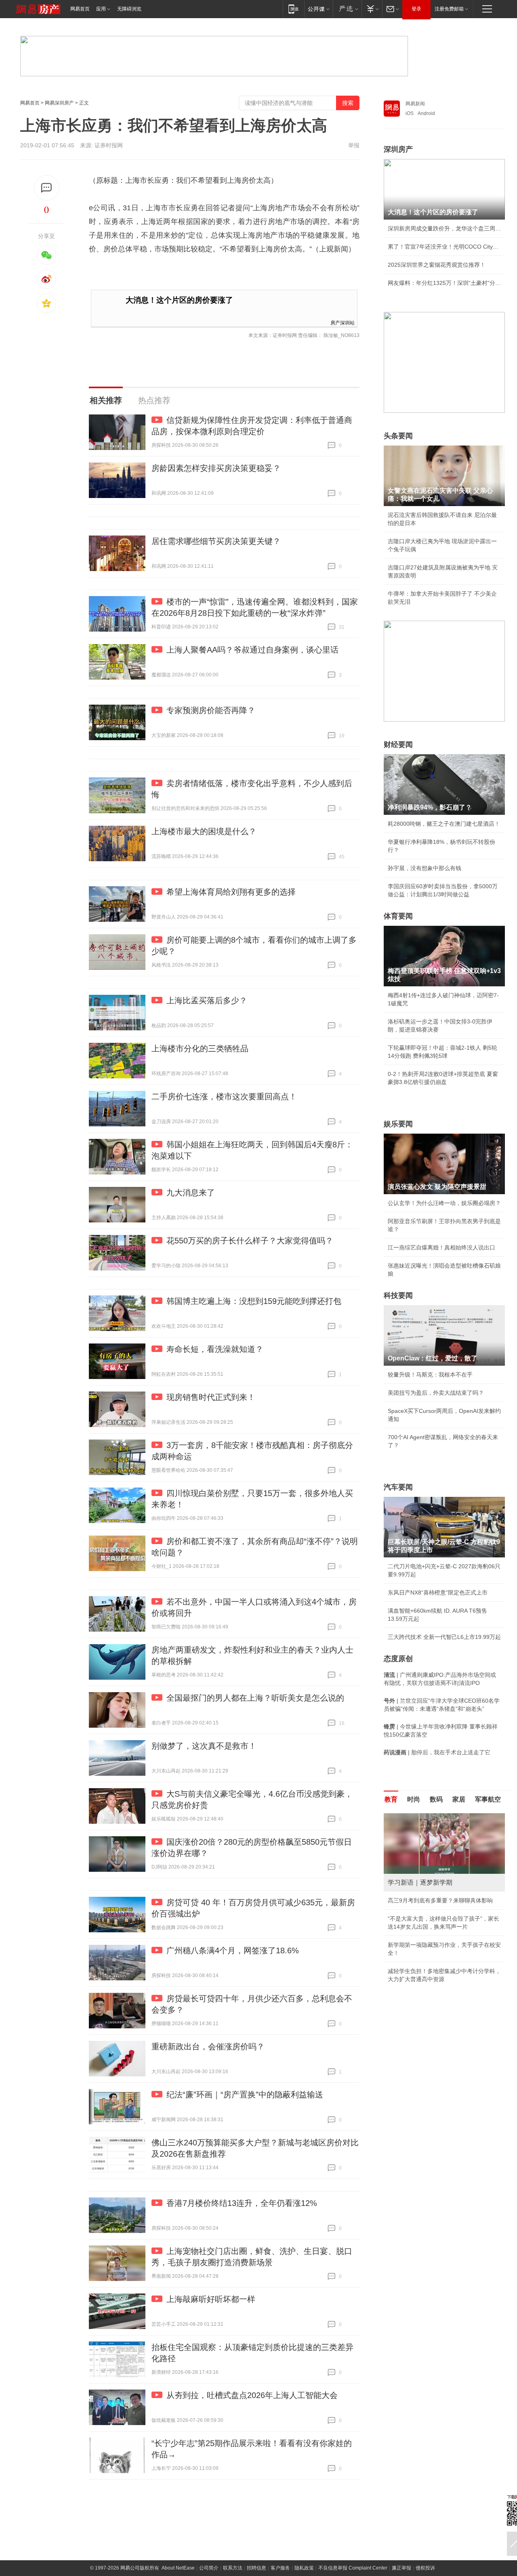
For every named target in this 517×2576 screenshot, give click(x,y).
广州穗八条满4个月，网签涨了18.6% (233, 1950)
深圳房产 (398, 149)
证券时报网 (109, 145)
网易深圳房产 (59, 103)
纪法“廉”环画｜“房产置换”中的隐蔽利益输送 (245, 2095)
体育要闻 (398, 916)
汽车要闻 (398, 1487)
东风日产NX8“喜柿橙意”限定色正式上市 (438, 1592)
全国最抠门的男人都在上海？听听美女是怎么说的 (255, 1698)
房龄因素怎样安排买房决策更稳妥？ (216, 468)
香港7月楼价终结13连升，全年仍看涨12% (242, 2203)
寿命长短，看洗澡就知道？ (215, 1349)
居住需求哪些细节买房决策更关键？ (216, 541)
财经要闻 (398, 745)
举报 (354, 145)
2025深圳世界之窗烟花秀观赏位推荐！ (437, 265)
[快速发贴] (47, 188)
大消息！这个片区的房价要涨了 (179, 300)
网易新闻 (415, 104)
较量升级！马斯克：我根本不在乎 (430, 1375)
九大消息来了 (191, 1193)
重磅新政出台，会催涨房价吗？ (208, 2047)
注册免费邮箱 (449, 9)
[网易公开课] (318, 9)
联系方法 (233, 2568)
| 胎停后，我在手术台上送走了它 (437, 1752)
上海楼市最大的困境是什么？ (204, 831)
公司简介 (209, 2568)
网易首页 (80, 9)
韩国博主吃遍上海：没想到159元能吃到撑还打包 (254, 1301)
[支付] (372, 9)
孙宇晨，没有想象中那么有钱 (425, 868)
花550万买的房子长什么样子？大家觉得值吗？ (250, 1241)
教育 (391, 1799)
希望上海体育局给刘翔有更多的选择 (231, 892)
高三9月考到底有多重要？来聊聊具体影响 (440, 1900)
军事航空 (488, 1799)
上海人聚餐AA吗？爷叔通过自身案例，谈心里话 (252, 650)
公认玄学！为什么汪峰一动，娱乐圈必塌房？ (444, 1203)
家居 (459, 1799)
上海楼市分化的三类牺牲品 (200, 1048)
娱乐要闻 (398, 1124)
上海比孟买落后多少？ (207, 1000)
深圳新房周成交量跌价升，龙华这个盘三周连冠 (444, 228)
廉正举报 (401, 2568)
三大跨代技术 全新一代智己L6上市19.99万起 (444, 1637)
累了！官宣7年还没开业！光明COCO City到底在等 (444, 247)
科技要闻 (398, 1295)
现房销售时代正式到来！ (211, 1397)
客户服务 (280, 2568)
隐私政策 (304, 2568)
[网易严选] (347, 9)
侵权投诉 (425, 2568)
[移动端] (293, 9)
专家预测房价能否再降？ (211, 710)
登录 (416, 9)
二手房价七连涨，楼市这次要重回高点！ (224, 1097)
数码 (436, 1799)
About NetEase (178, 2568)
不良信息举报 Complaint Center (353, 2568)
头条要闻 (398, 436)
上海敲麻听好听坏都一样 (211, 2299)
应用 (101, 9)
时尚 (414, 1799)
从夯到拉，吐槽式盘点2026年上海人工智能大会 (252, 2395)
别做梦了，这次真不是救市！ (204, 1746)
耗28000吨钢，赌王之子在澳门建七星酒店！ (444, 824)
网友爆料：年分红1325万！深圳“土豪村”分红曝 (444, 283)
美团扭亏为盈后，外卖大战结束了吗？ (436, 1393)
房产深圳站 (343, 322)
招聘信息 (256, 2568)
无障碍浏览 (129, 9)
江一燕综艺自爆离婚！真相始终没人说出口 (441, 1247)
